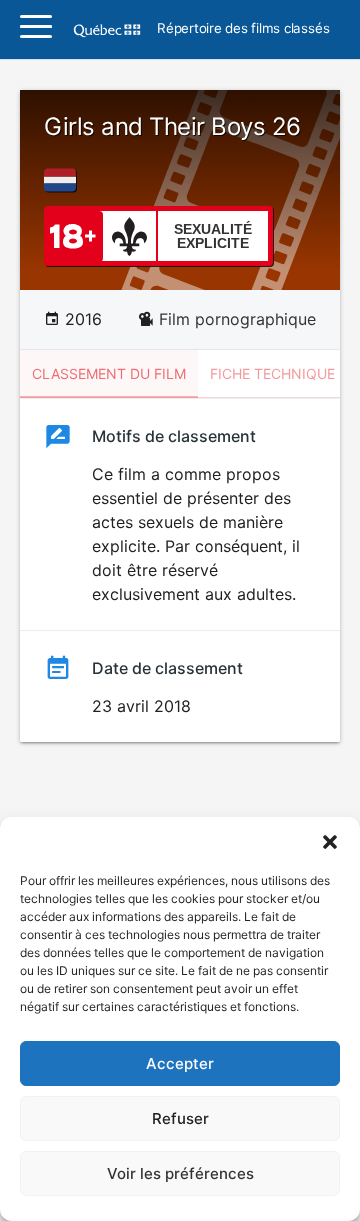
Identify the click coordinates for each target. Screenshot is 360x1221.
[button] (330, 842)
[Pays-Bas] (64, 180)
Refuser (180, 1118)
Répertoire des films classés (243, 29)
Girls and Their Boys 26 (172, 126)
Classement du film (109, 373)
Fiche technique (272, 373)
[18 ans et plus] (73, 235)
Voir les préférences (180, 1173)
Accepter (180, 1063)
